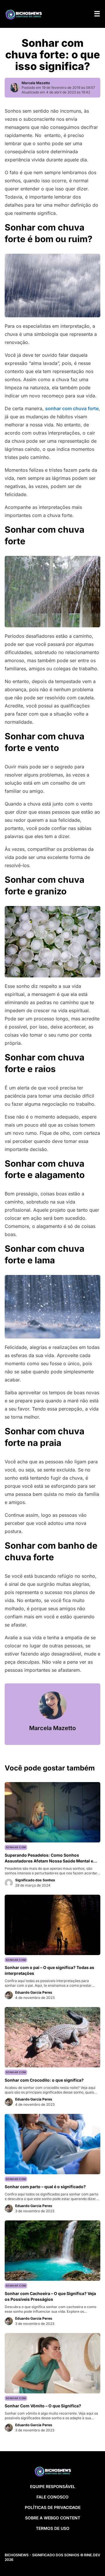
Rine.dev (92, 2555)
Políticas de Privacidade (53, 2507)
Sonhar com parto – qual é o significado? (45, 2187)
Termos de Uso (53, 2528)
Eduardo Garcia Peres (34, 1992)
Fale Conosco (52, 2497)
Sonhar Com (16, 1847)
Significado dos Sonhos (35, 1880)
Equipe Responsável (53, 2486)
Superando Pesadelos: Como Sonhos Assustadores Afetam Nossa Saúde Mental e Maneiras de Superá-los (49, 1861)
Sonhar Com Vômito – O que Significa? (43, 2406)
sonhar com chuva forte (72, 408)
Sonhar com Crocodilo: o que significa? (44, 2080)
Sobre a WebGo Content (53, 2518)
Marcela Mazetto (36, 83)
